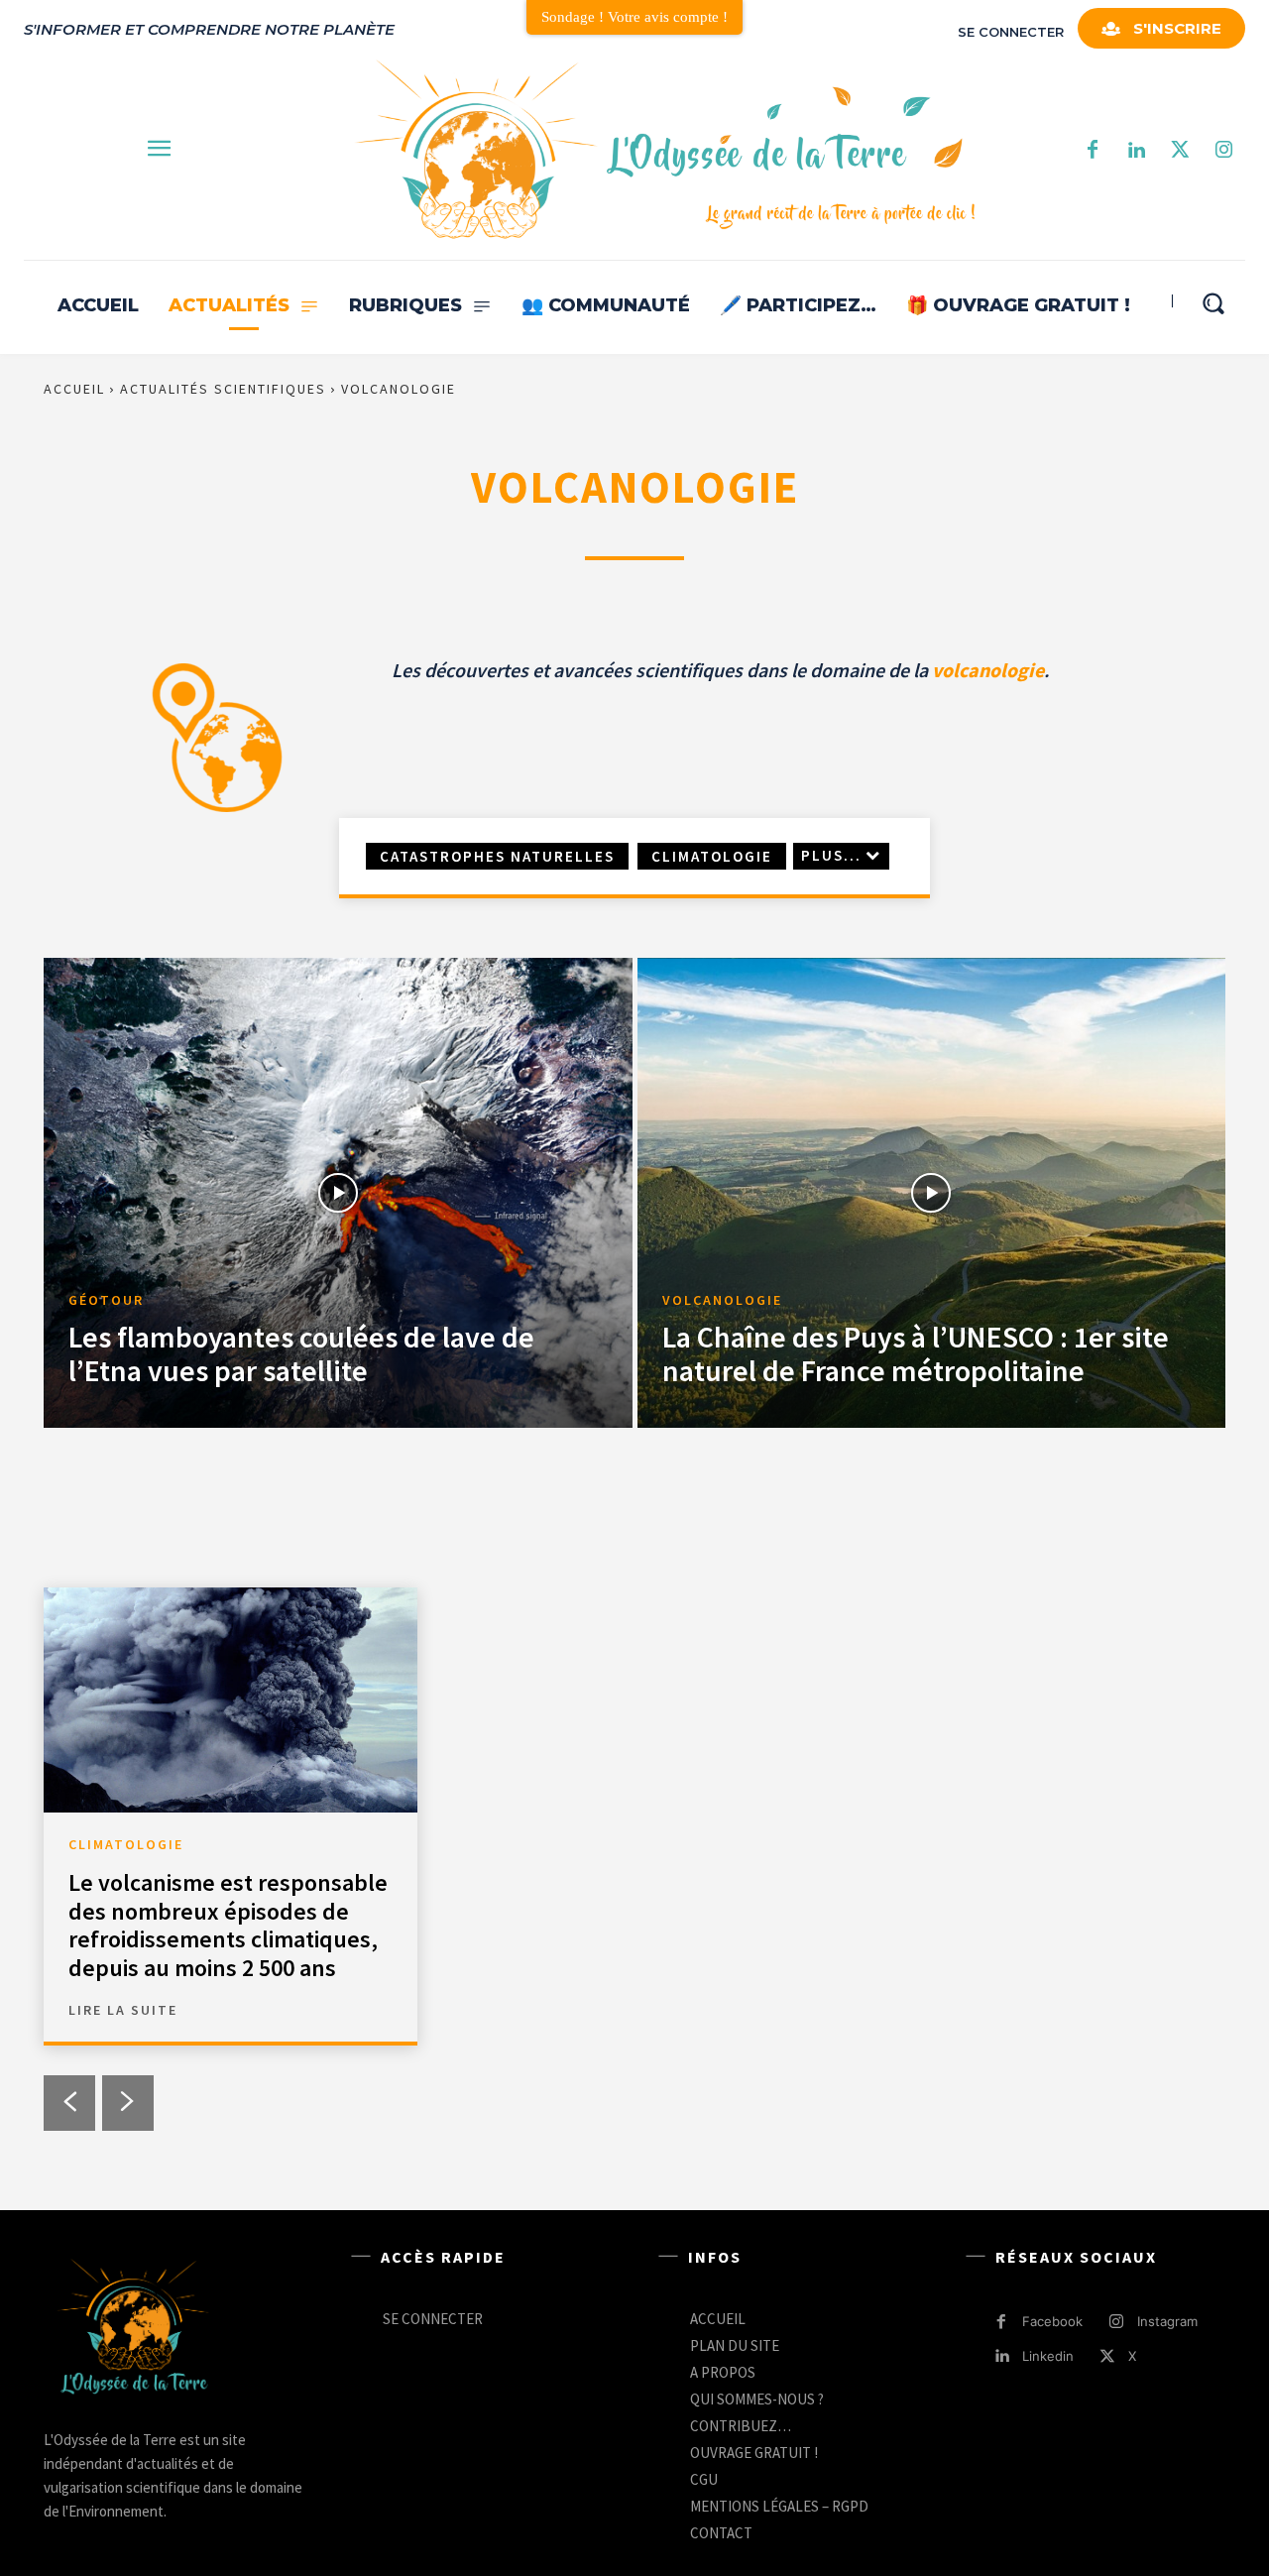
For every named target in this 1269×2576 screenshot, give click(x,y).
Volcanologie (722, 1300)
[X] (1108, 2357)
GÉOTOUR (106, 1300)
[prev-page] (69, 2103)
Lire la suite (123, 2010)
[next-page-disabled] (128, 2103)
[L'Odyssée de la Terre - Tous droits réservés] (663, 151)
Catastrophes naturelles (497, 856)
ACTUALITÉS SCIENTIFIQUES (223, 389)
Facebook (1052, 2321)
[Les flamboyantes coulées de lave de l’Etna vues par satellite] (338, 1193)
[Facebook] (1093, 151)
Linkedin (1048, 2356)
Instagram (1167, 2321)
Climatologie (712, 856)
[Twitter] (1180, 151)
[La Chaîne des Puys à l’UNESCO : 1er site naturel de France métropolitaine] (932, 1193)
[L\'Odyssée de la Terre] (133, 2329)
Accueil (74, 389)
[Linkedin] (1002, 2357)
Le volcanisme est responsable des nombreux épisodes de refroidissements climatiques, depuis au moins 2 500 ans (228, 1925)
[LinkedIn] (1136, 151)
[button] (1213, 303)
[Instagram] (1223, 151)
